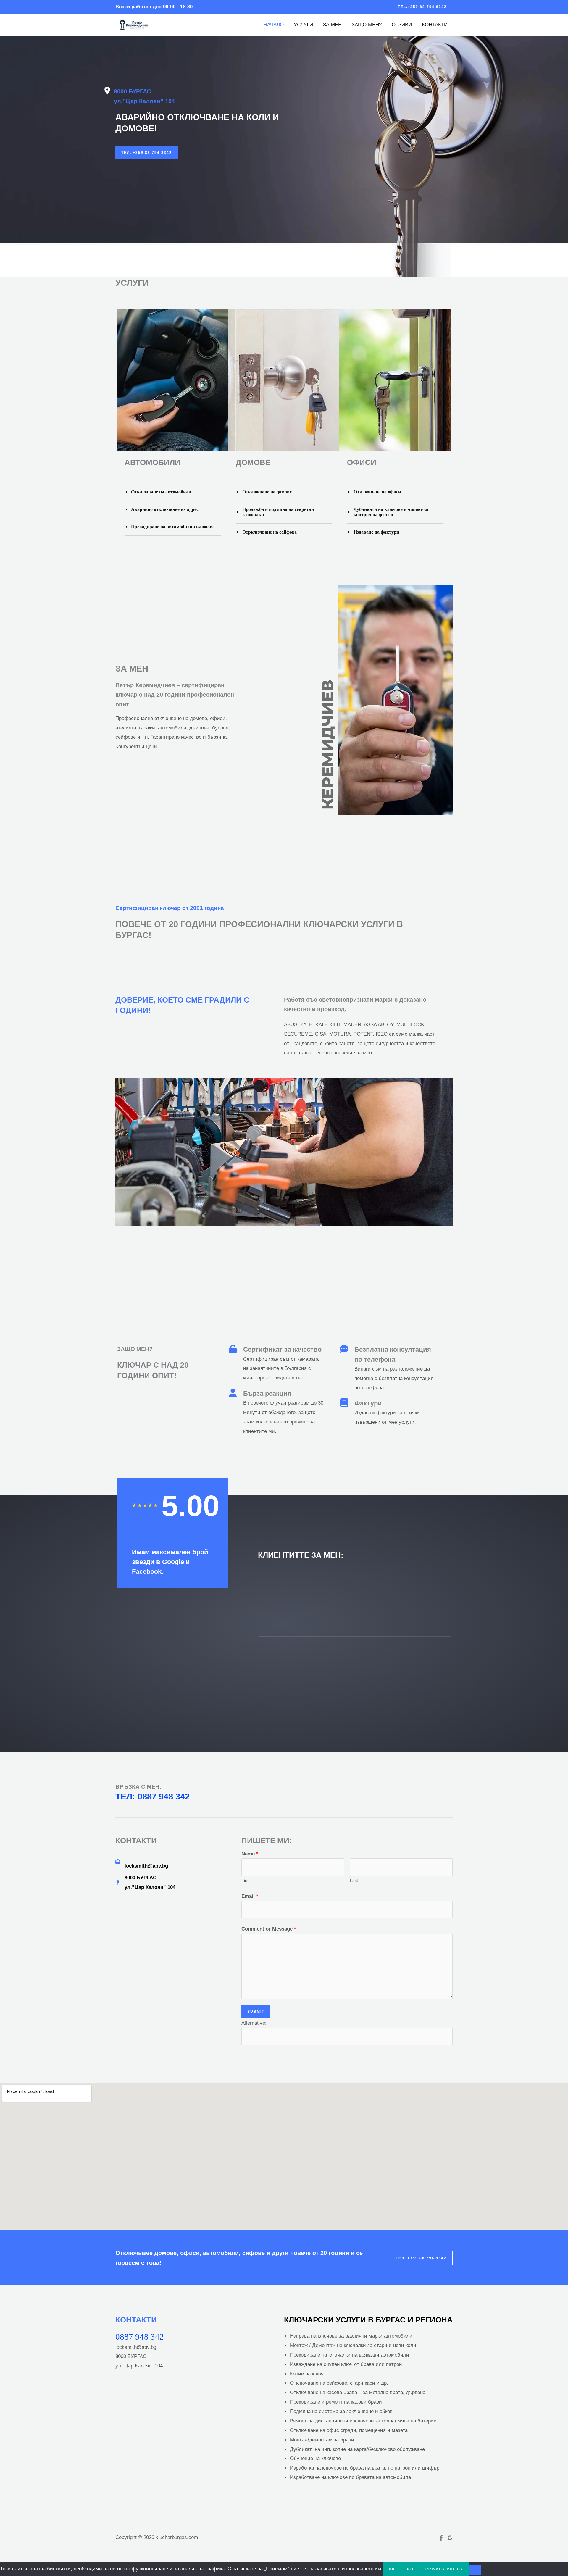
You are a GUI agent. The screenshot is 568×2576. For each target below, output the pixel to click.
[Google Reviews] (450, 2538)
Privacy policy (444, 2569)
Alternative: (254, 2023)
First (246, 1881)
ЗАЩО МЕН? (367, 25)
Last (354, 1881)
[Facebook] (441, 2538)
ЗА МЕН (332, 25)
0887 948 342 (140, 2337)
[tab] (173, 492)
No (410, 2569)
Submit (256, 2012)
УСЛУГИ (303, 25)
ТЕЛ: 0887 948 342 (153, 1797)
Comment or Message (269, 1929)
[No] (475, 2570)
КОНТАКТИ (435, 25)
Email (250, 1896)
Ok (392, 2569)
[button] (422, 7)
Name (250, 1854)
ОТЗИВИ (402, 25)
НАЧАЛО (274, 25)
